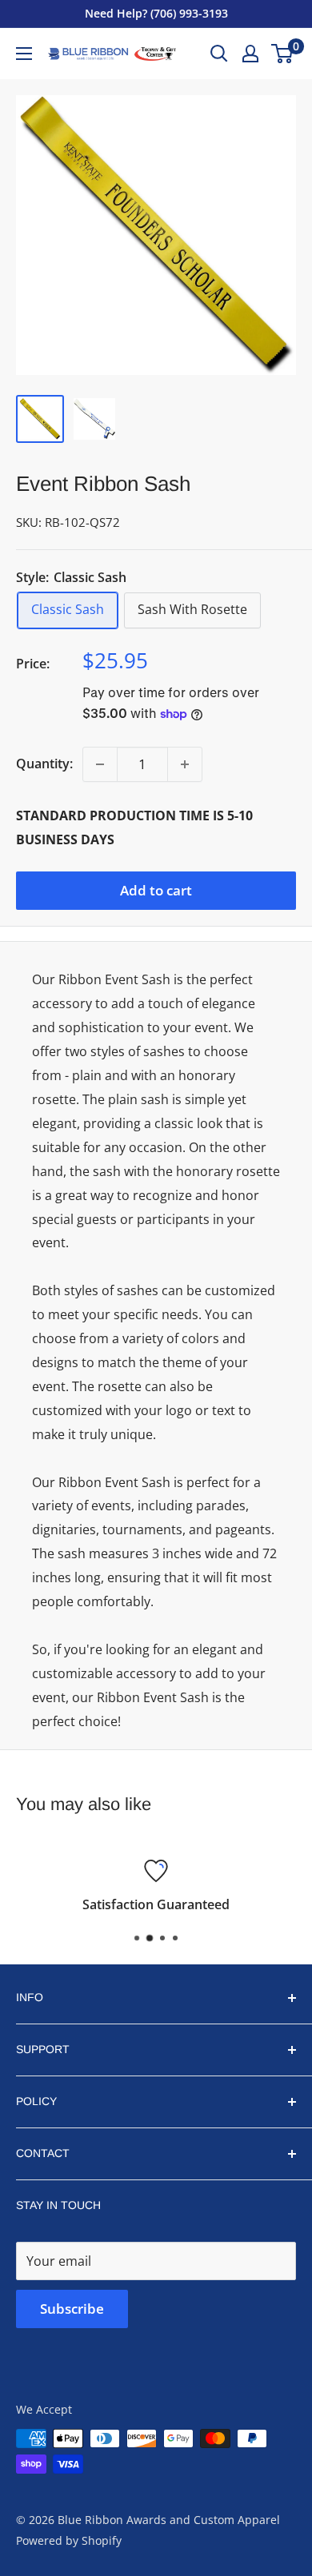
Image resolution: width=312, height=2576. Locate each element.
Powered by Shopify (69, 2540)
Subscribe (72, 2309)
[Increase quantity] (185, 764)
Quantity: (44, 764)
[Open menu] (24, 54)
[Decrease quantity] (100, 764)
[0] (283, 54)
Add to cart (156, 890)
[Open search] (219, 54)
